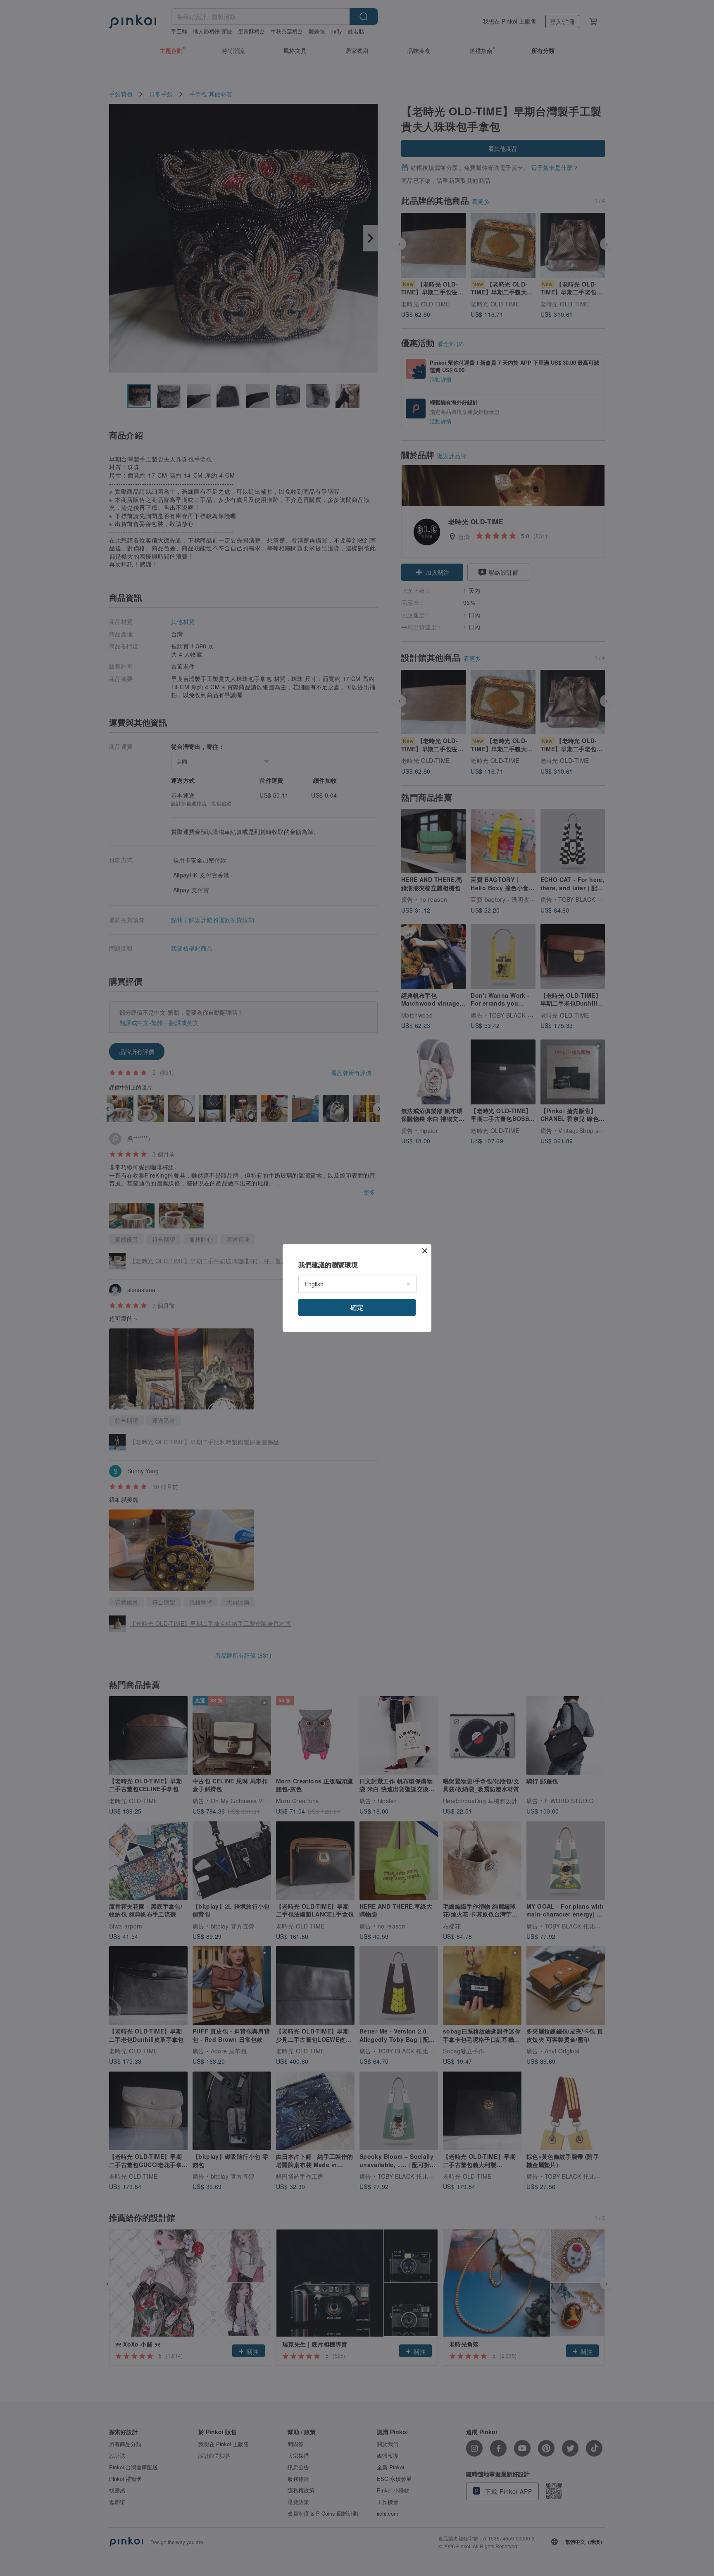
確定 (357, 1307)
